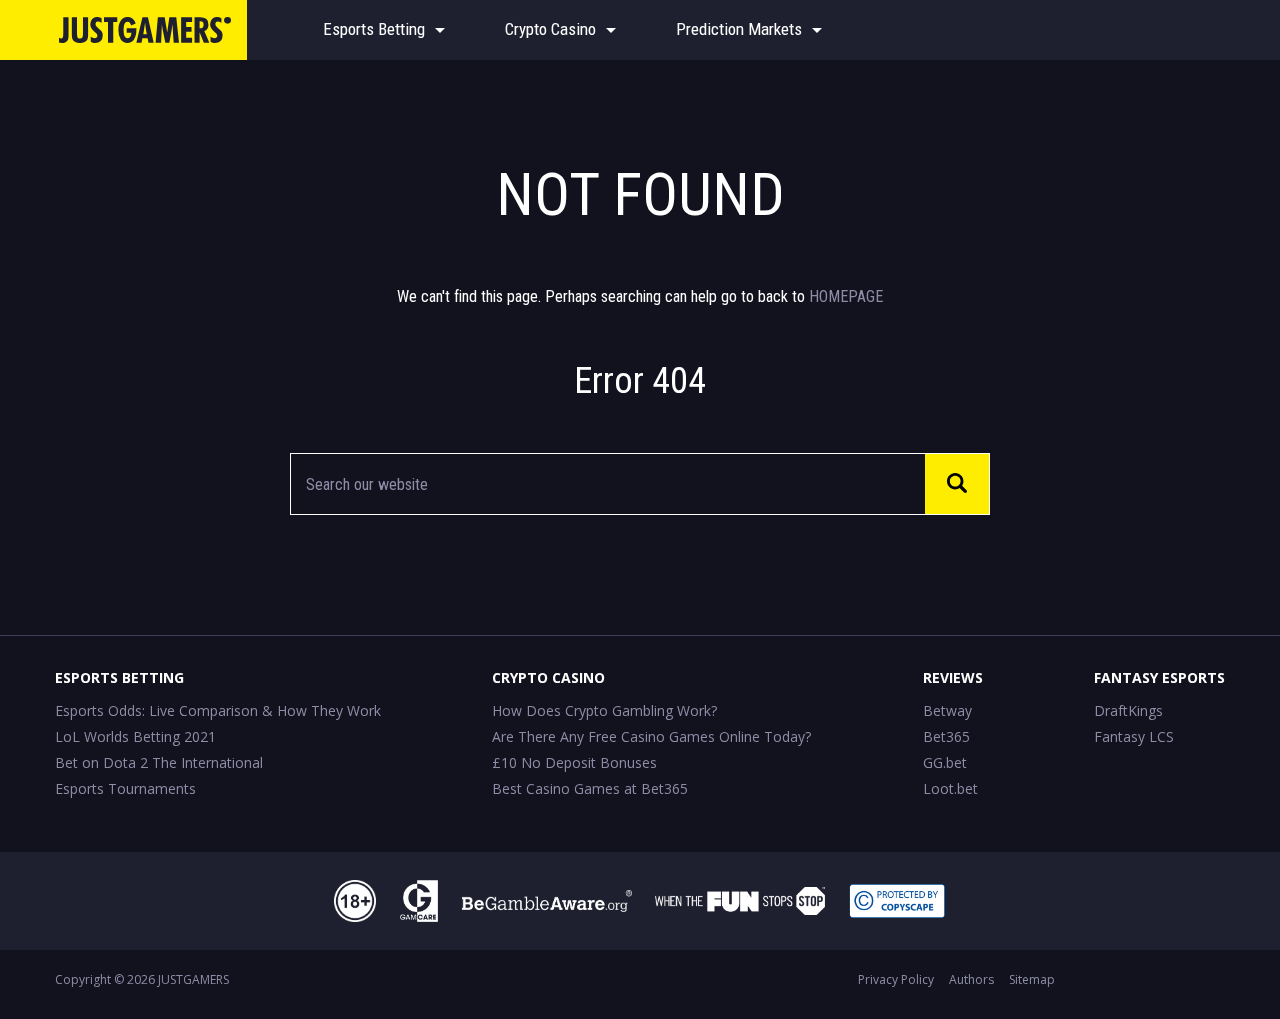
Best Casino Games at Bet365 (590, 788)
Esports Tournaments (125, 788)
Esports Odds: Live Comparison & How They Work (218, 710)
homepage (846, 296)
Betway (947, 710)
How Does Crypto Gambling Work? (604, 710)
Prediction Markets (739, 29)
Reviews (953, 677)
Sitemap (1032, 979)
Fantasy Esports (1159, 677)
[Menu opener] (440, 30)
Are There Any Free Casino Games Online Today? (651, 736)
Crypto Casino (550, 29)
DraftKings (1128, 710)
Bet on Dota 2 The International (159, 762)
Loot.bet (950, 788)
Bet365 (946, 736)
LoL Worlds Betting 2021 (135, 736)
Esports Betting (374, 29)
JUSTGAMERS (193, 979)
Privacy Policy (896, 979)
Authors (971, 979)
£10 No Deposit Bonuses (574, 762)
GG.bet (945, 762)
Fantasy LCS (1134, 736)
